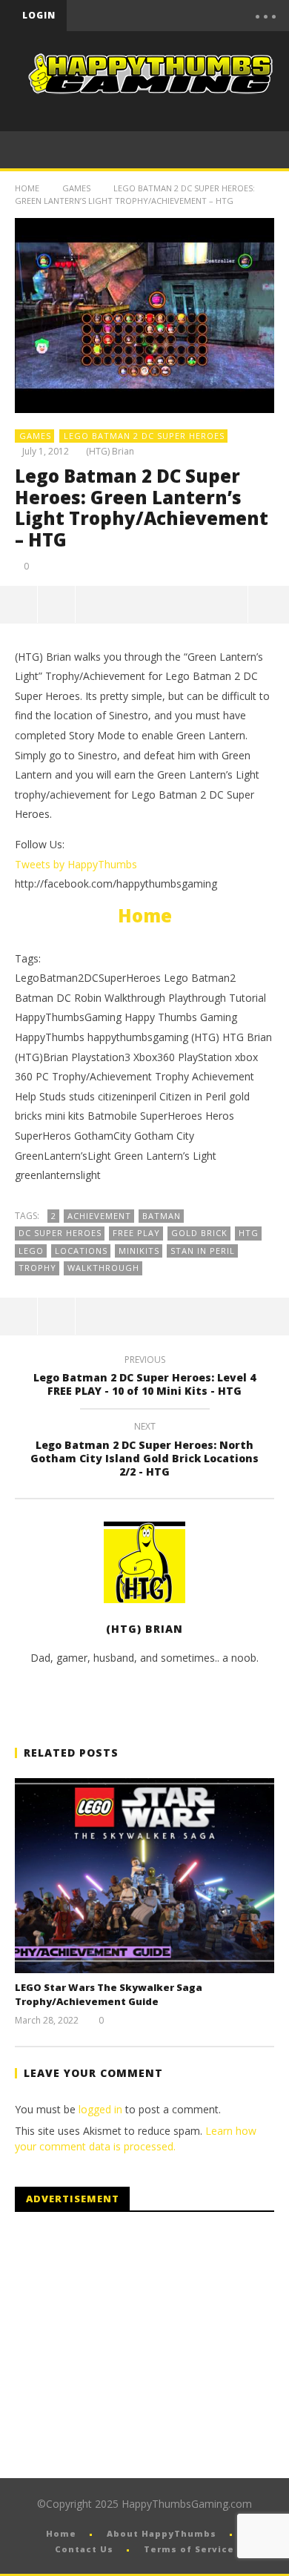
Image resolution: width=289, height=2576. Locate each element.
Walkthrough (103, 1268)
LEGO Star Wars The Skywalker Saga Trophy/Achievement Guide (109, 1995)
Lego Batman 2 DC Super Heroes (144, 436)
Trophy (37, 1268)
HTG (249, 1233)
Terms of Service (189, 2549)
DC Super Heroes (60, 1233)
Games (76, 188)
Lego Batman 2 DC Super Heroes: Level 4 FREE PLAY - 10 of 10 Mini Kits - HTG (144, 1378)
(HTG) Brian (110, 452)
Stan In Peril (203, 1251)
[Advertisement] (139, 2345)
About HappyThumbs (162, 2533)
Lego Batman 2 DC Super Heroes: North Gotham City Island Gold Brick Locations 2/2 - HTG (144, 1452)
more (268, 604)
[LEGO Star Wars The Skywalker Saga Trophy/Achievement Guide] (144, 1876)
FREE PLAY (136, 1233)
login (39, 15)
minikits (139, 1251)
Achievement (99, 1216)
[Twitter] (185, 16)
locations (81, 1251)
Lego (31, 1251)
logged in (100, 2109)
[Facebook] (123, 16)
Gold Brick (199, 1233)
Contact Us (84, 2549)
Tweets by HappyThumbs (76, 864)
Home (27, 188)
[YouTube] (154, 16)
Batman (162, 1216)
